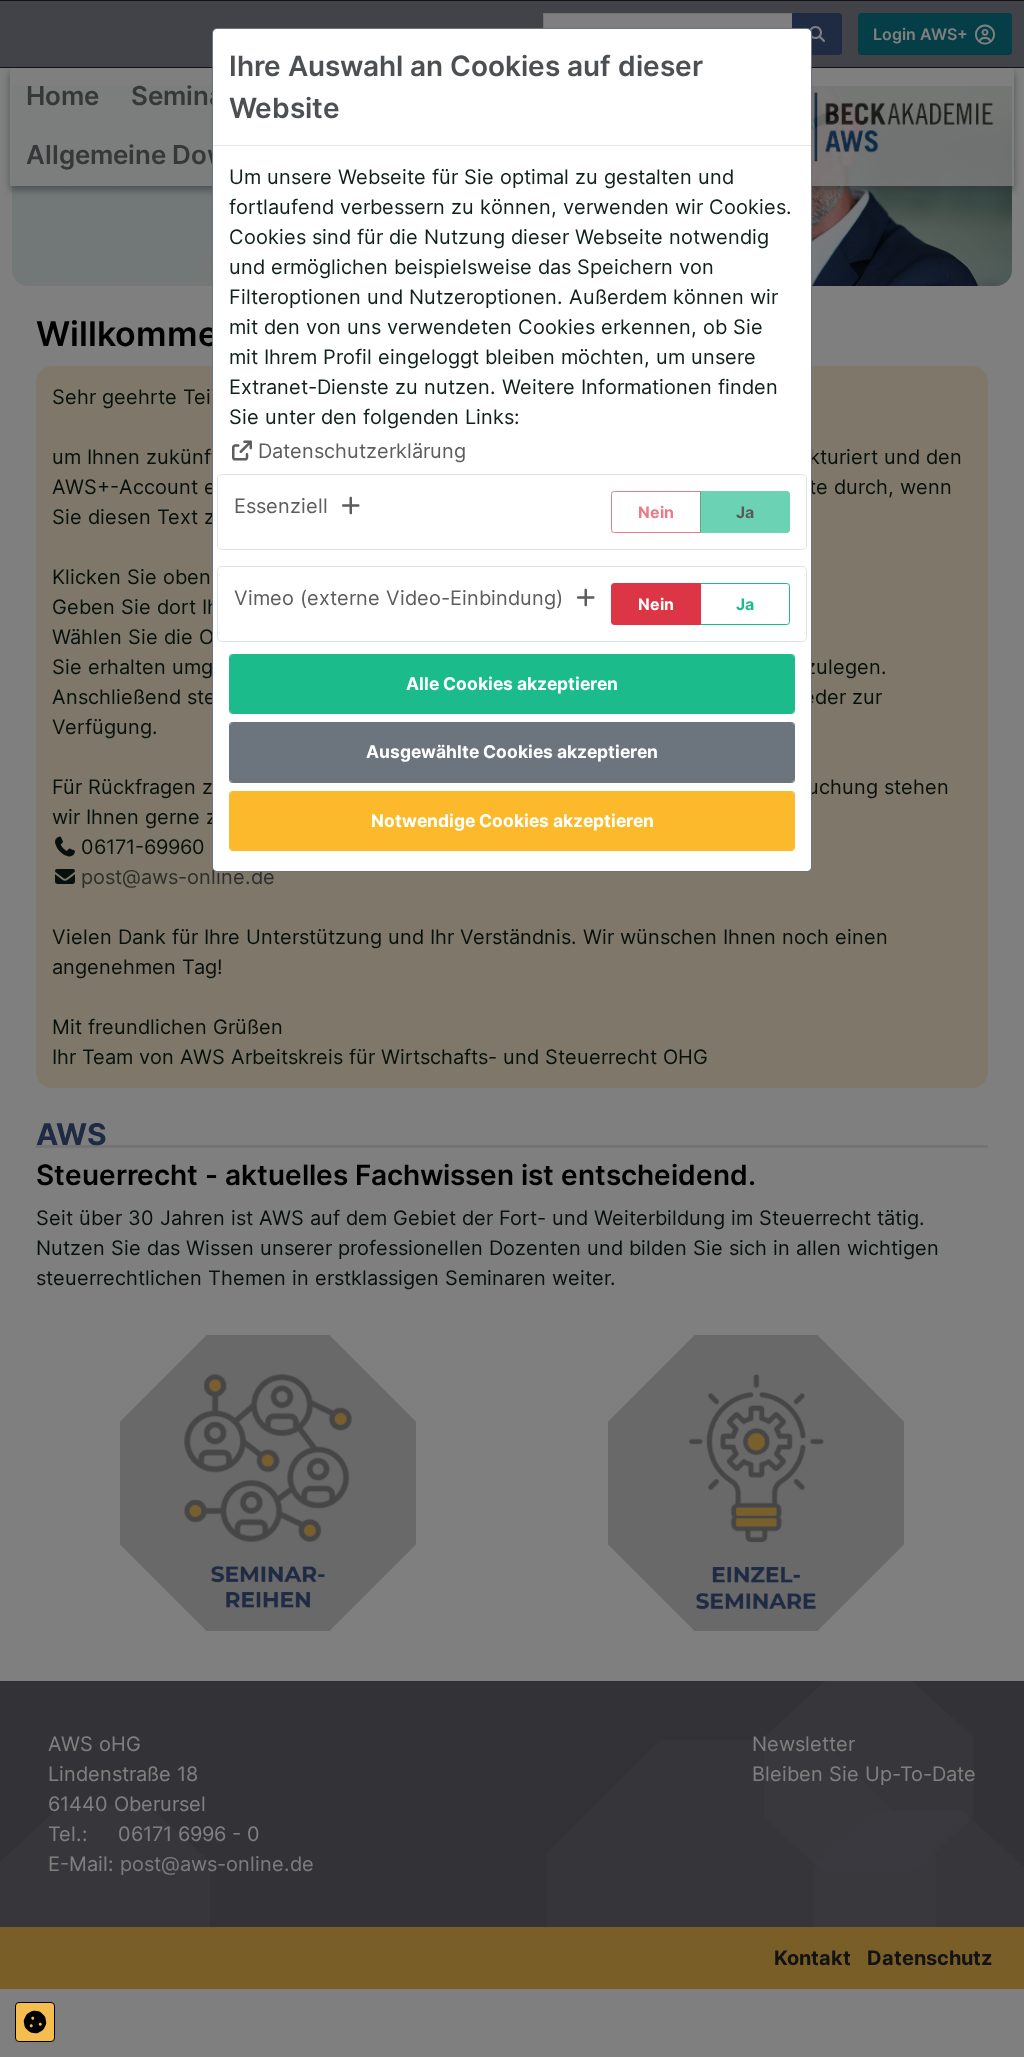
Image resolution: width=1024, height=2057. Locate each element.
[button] (298, 512)
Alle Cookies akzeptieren (512, 683)
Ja (745, 604)
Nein (656, 604)
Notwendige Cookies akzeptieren (512, 820)
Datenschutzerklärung (362, 451)
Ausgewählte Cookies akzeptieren (512, 751)
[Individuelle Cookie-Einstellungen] (35, 2022)
